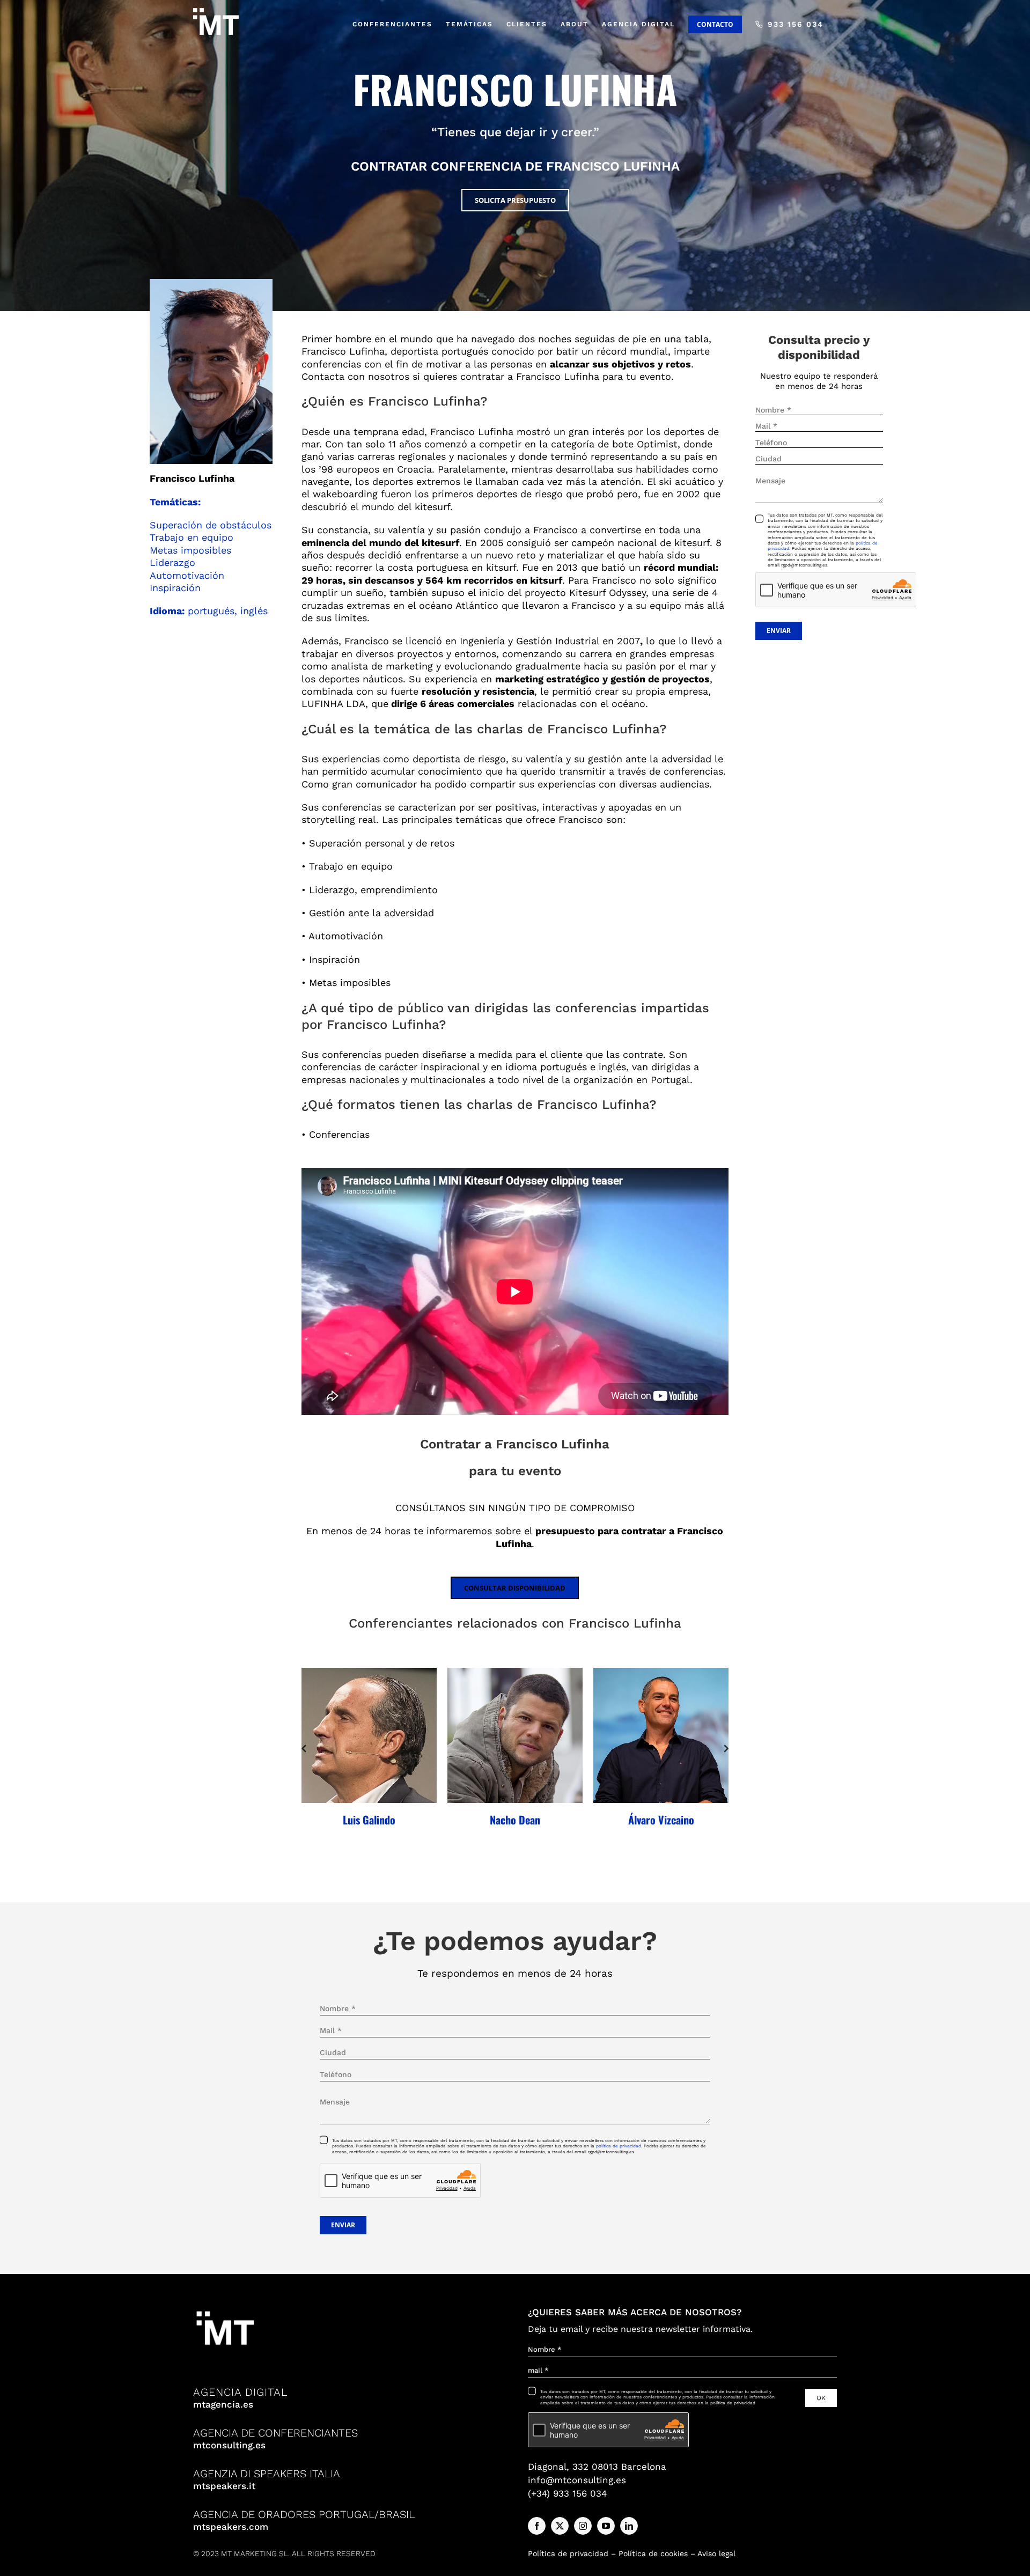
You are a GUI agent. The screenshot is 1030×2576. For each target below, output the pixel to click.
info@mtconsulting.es (577, 2480)
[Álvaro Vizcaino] (661, 1735)
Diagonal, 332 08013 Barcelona (597, 2467)
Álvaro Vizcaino (661, 1820)
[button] (304, 1748)
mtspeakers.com (231, 2527)
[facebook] (537, 2526)
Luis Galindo (369, 1820)
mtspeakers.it (224, 2486)
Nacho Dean (515, 1820)
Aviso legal (716, 2553)
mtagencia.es (223, 2404)
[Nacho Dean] (515, 1735)
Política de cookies (653, 2553)
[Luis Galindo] (369, 1735)
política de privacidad (619, 2146)
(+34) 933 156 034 (567, 2493)
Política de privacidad (568, 2553)
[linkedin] (629, 2526)
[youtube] (606, 2526)
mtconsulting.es (229, 2445)
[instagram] (583, 2526)
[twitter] (560, 2526)
